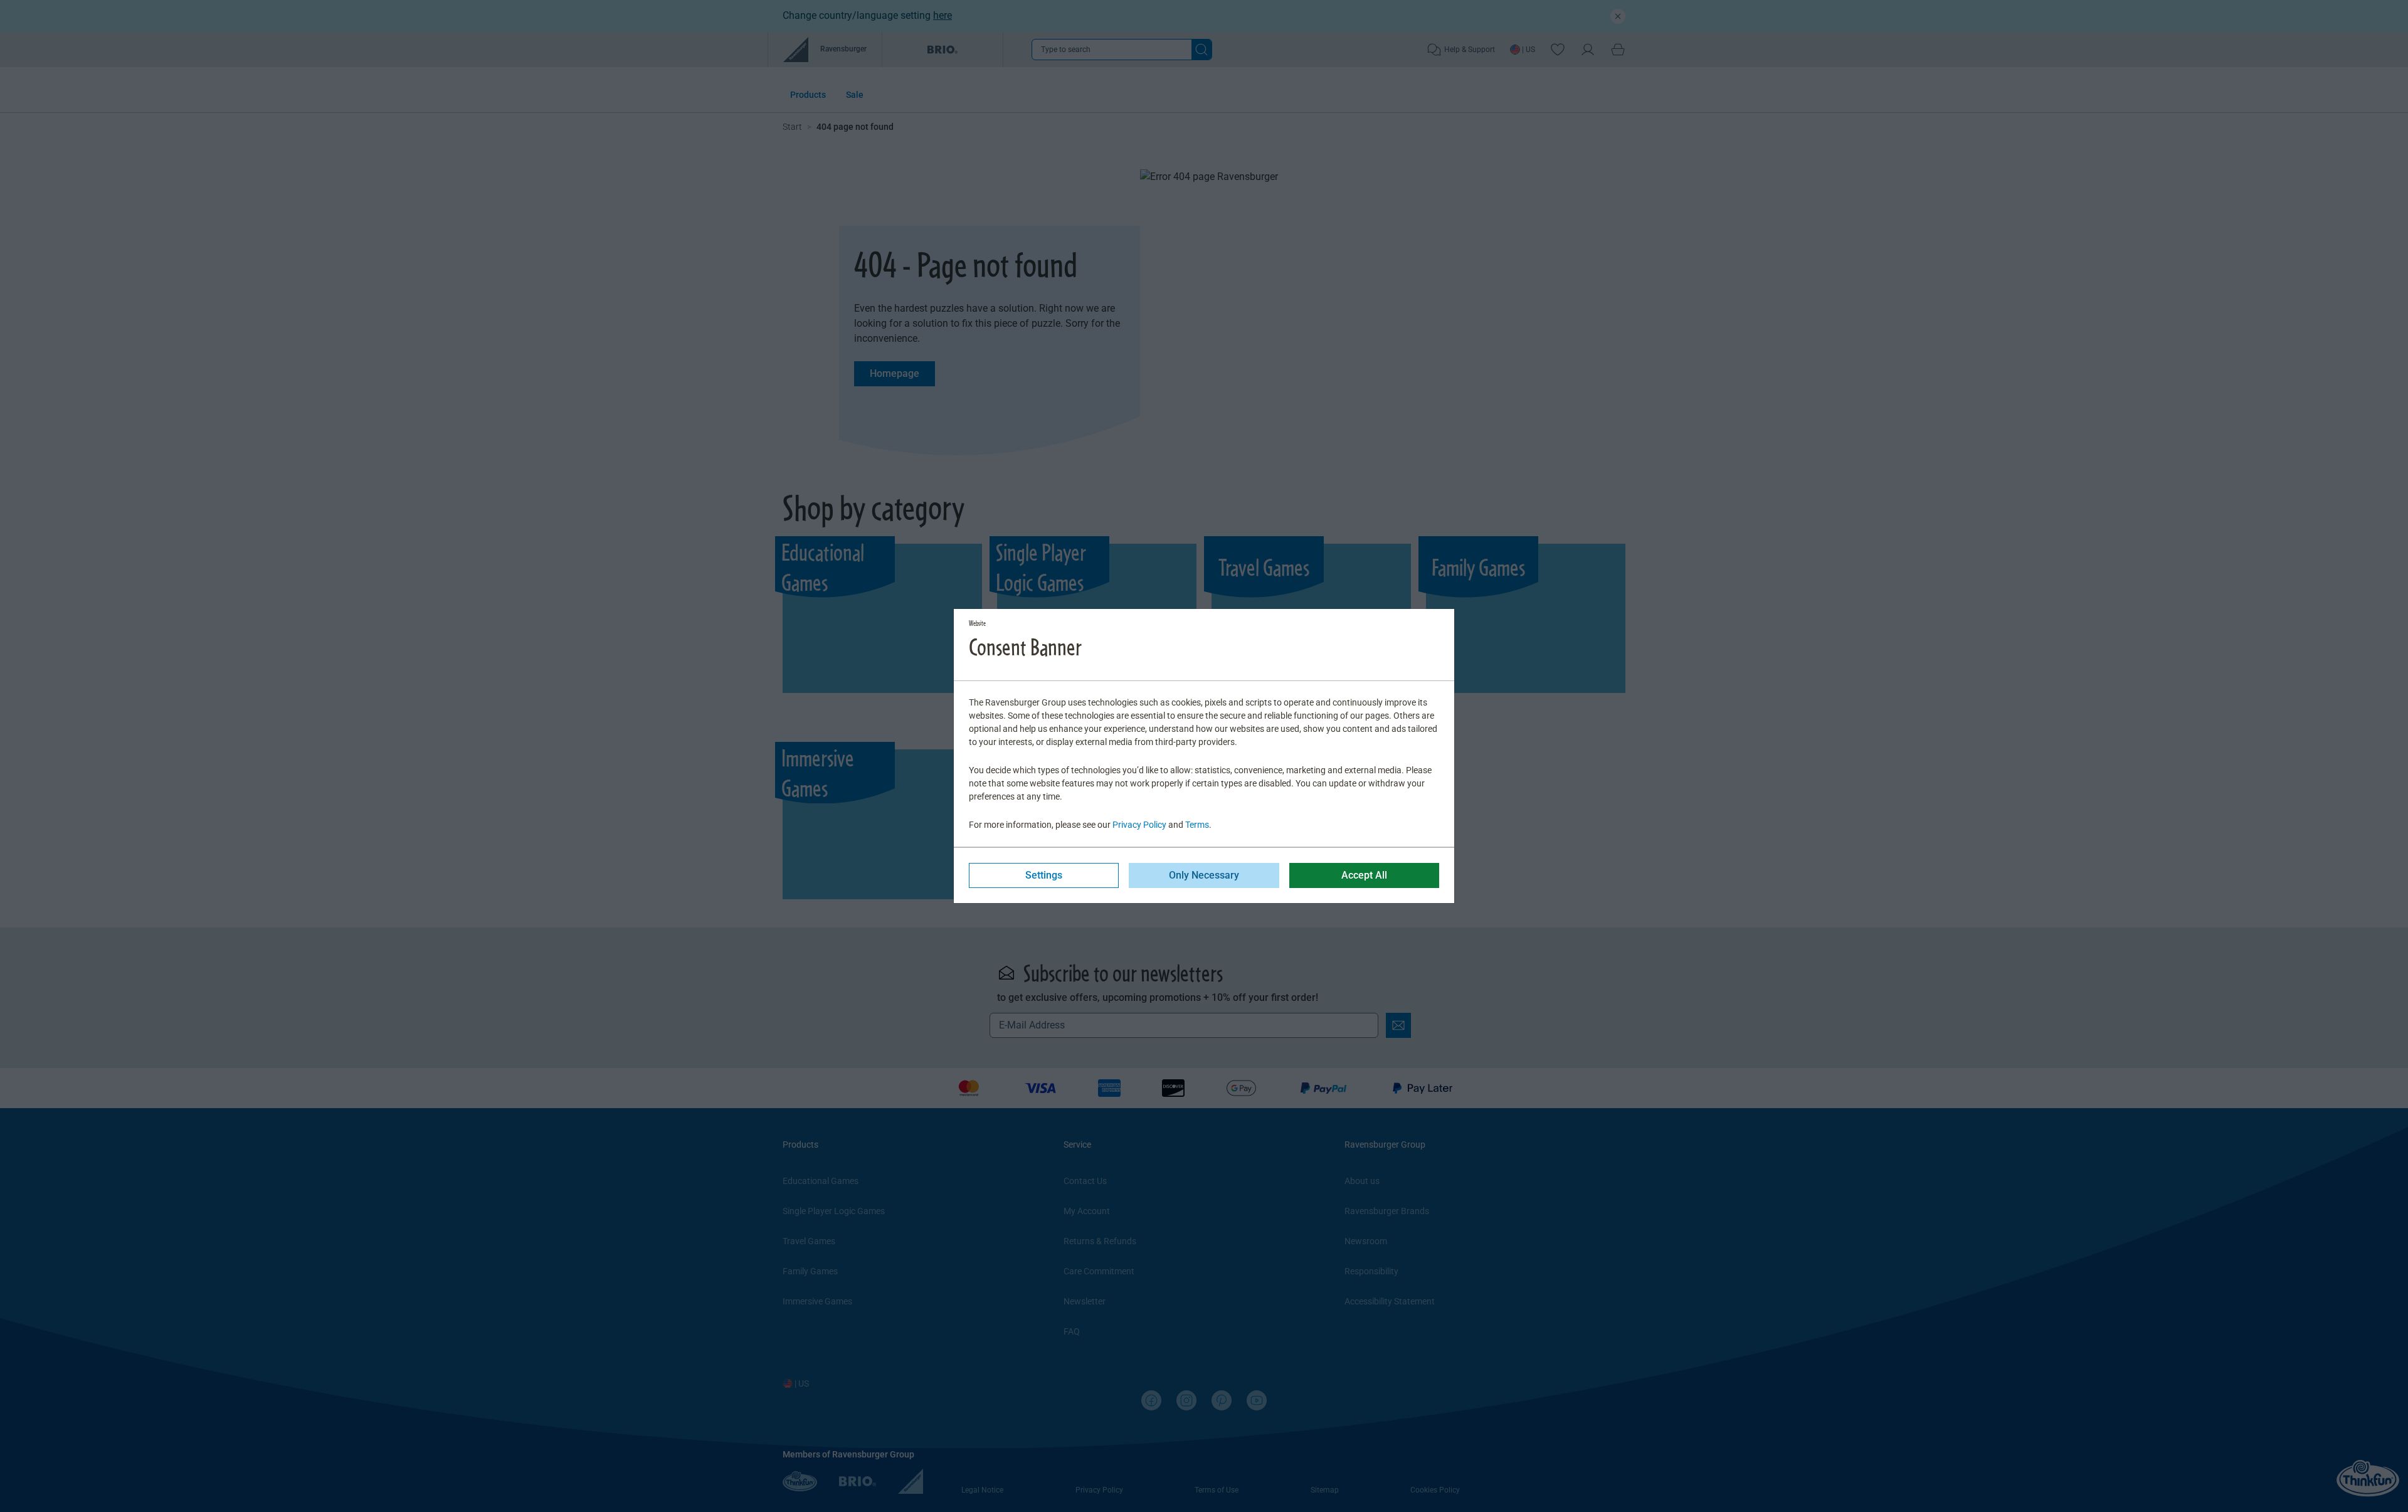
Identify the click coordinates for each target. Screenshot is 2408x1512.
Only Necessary (1204, 875)
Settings (1044, 875)
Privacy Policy (1139, 825)
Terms (1197, 825)
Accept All (1364, 875)
